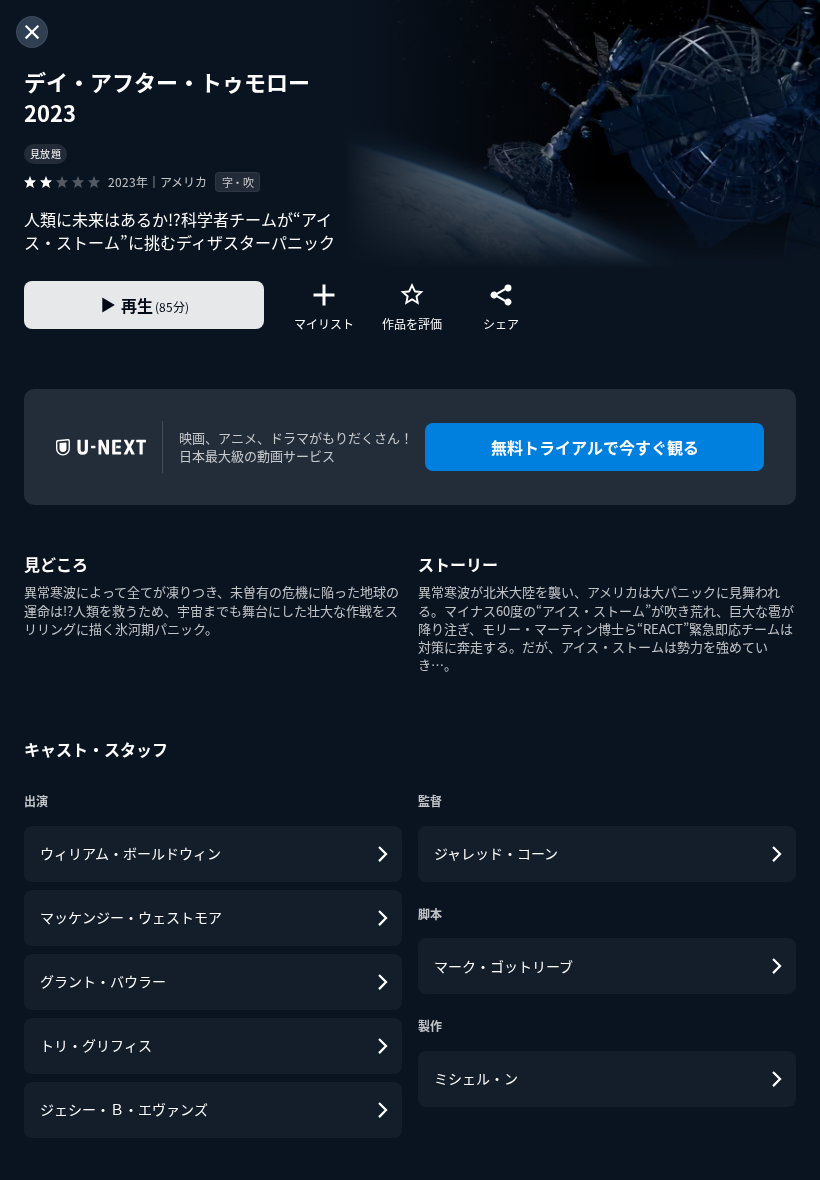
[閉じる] (32, 32)
